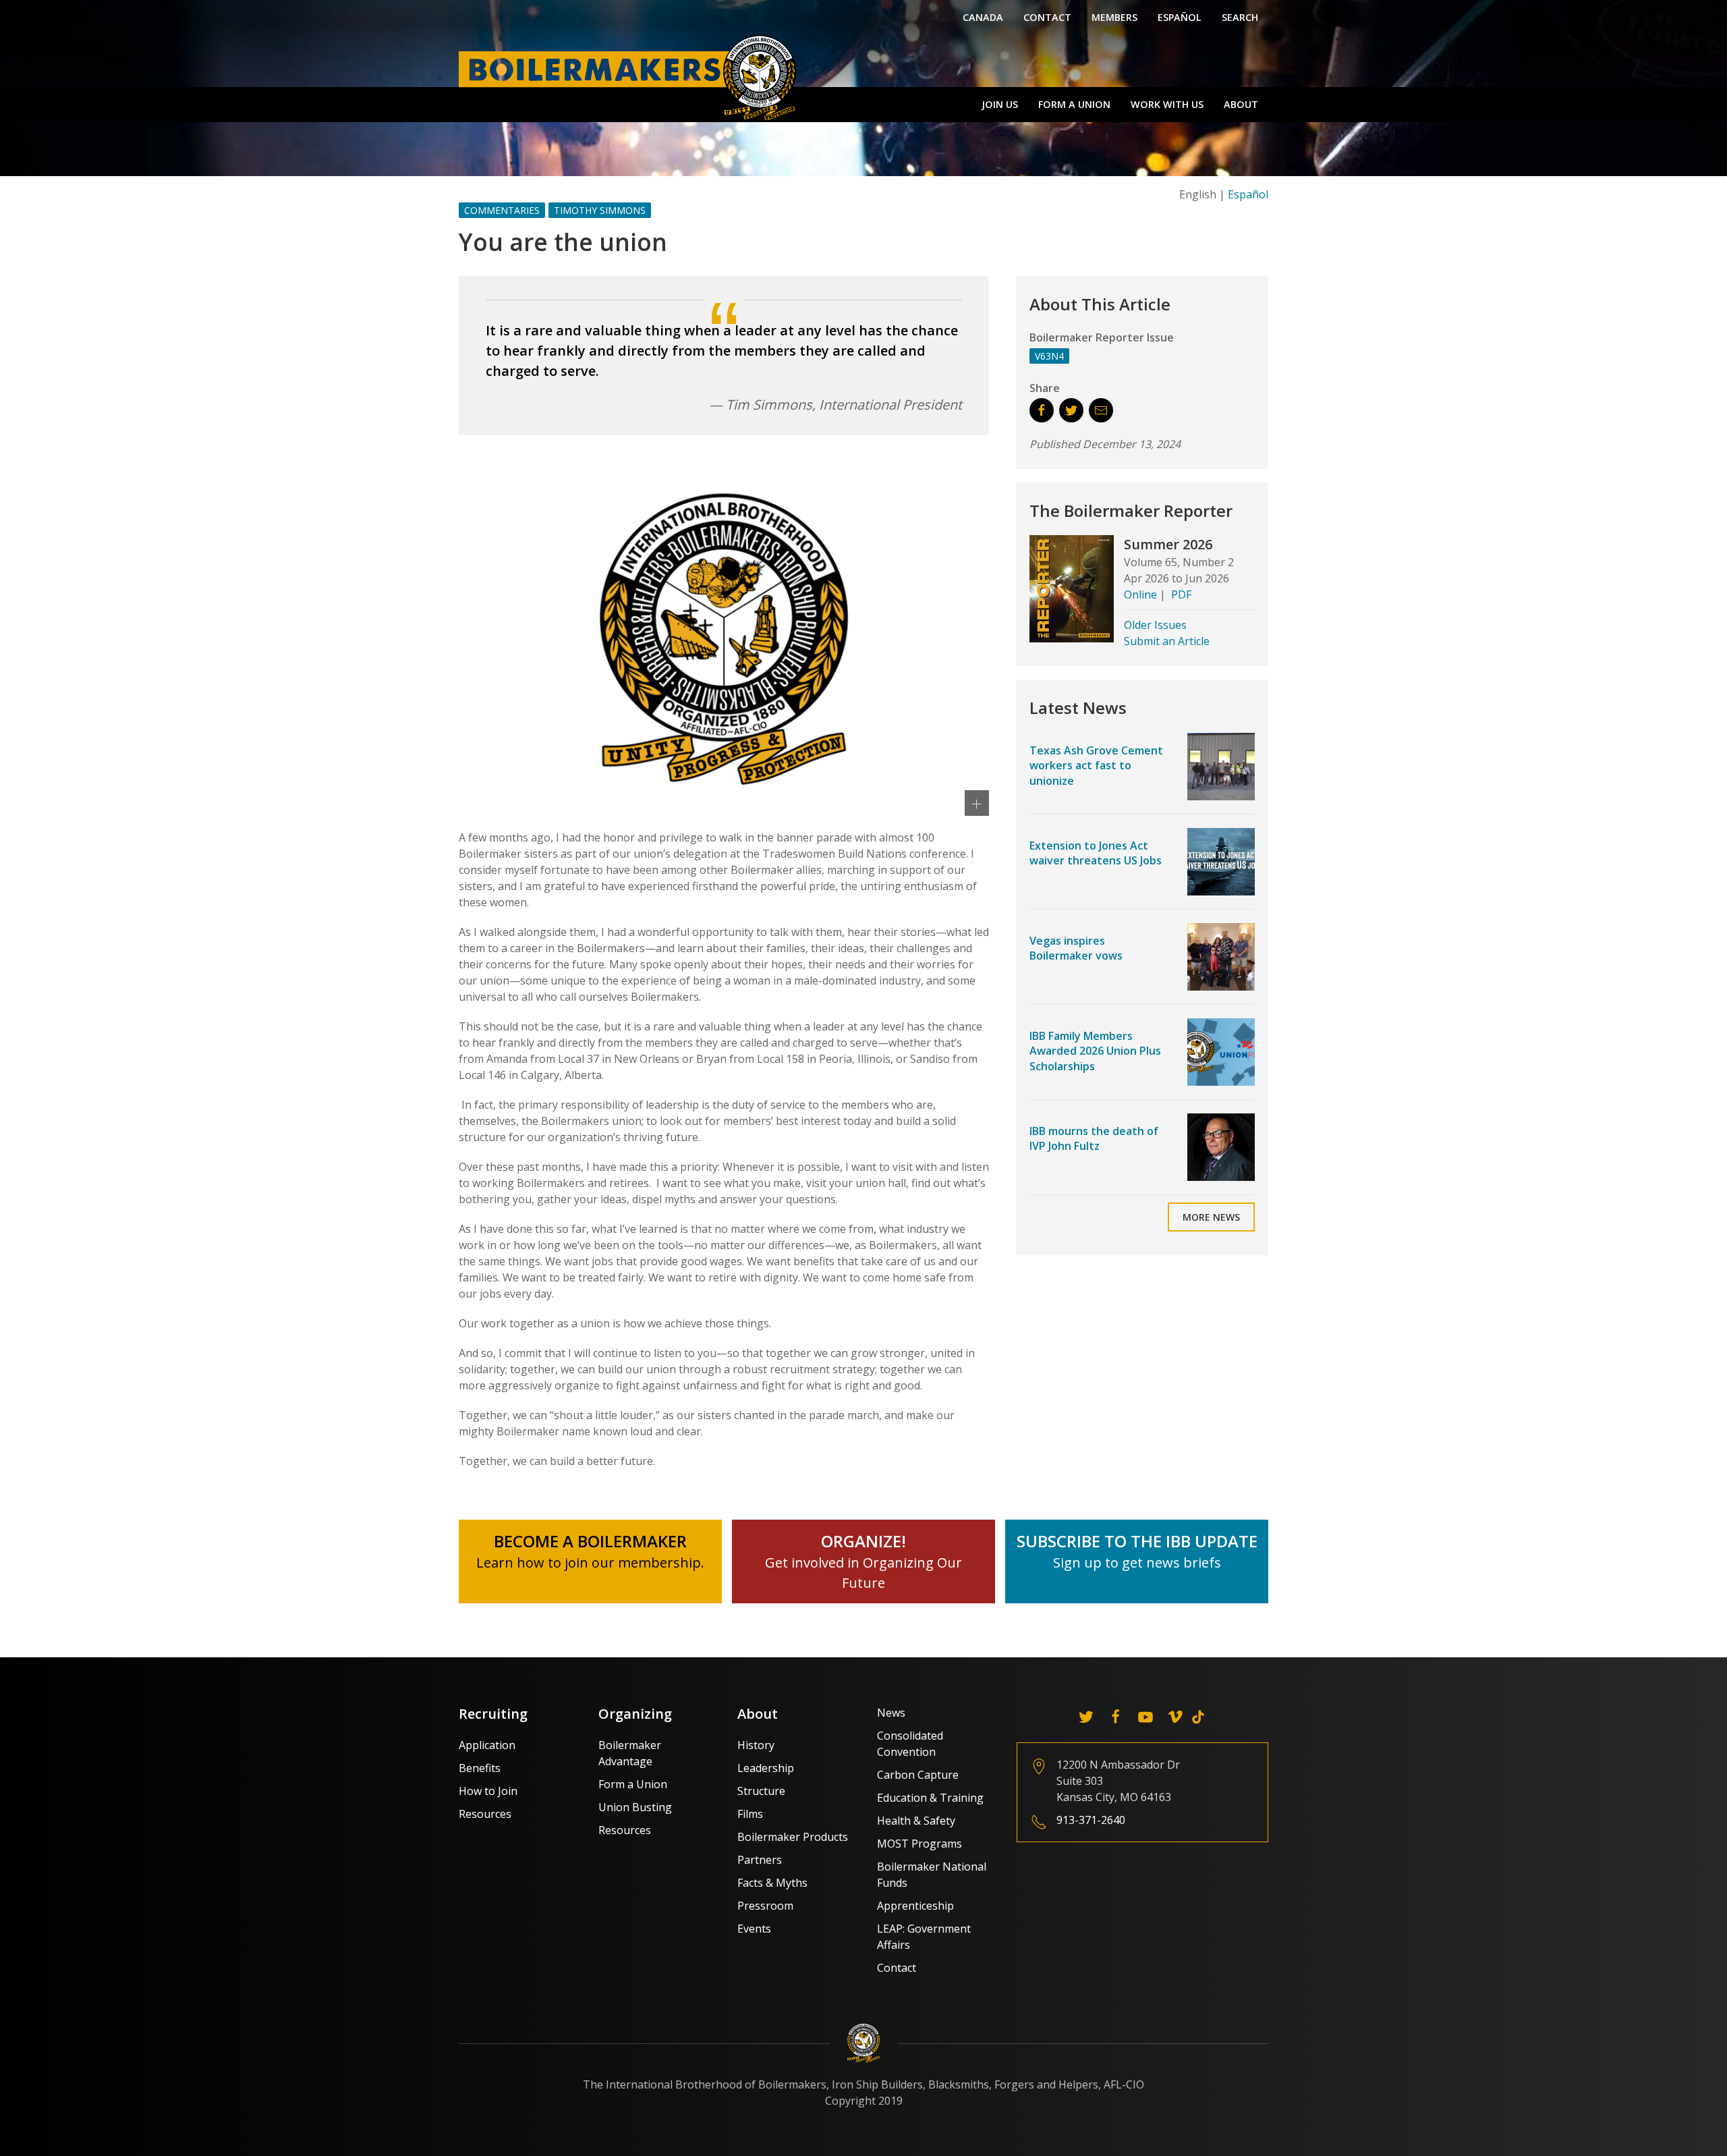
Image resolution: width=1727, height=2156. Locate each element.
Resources (485, 1814)
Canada (983, 17)
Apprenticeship (915, 1906)
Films (750, 1814)
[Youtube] (1145, 1717)
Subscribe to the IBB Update (1137, 1541)
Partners (760, 1860)
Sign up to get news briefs (1137, 1563)
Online (1140, 595)
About (1241, 104)
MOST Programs (919, 1844)
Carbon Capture (918, 1775)
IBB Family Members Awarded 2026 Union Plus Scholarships (1095, 1051)
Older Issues (1155, 625)
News (891, 1713)
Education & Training (930, 1798)
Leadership (766, 1768)
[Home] (631, 77)
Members (1114, 17)
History (756, 1745)
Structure (761, 1791)
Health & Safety (916, 1821)
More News (1211, 1217)
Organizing (635, 1714)
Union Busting (635, 1807)
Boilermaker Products (793, 1837)
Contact (1047, 17)
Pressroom (765, 1906)
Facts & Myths (772, 1883)
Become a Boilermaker (590, 1541)
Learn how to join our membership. (590, 1563)
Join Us (1000, 104)
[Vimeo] (1175, 1717)
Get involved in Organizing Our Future (863, 1563)
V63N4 (1049, 356)
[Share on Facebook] (1042, 410)
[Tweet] (1071, 410)
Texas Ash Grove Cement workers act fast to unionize (1096, 766)
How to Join (488, 1791)
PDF (1181, 595)
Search (1240, 17)
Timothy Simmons (600, 210)
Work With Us (1167, 104)
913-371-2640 (1091, 1820)
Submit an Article (1167, 641)
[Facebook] (1116, 1717)
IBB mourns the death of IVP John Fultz (1094, 1138)
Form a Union (1074, 104)
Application (487, 1745)
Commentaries (502, 210)
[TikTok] (1198, 1717)
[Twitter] (1086, 1717)
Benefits (480, 1768)
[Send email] (1101, 410)
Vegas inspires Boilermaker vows (1076, 948)
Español (1180, 17)
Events (754, 1929)
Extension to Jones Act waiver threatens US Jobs (1096, 853)
